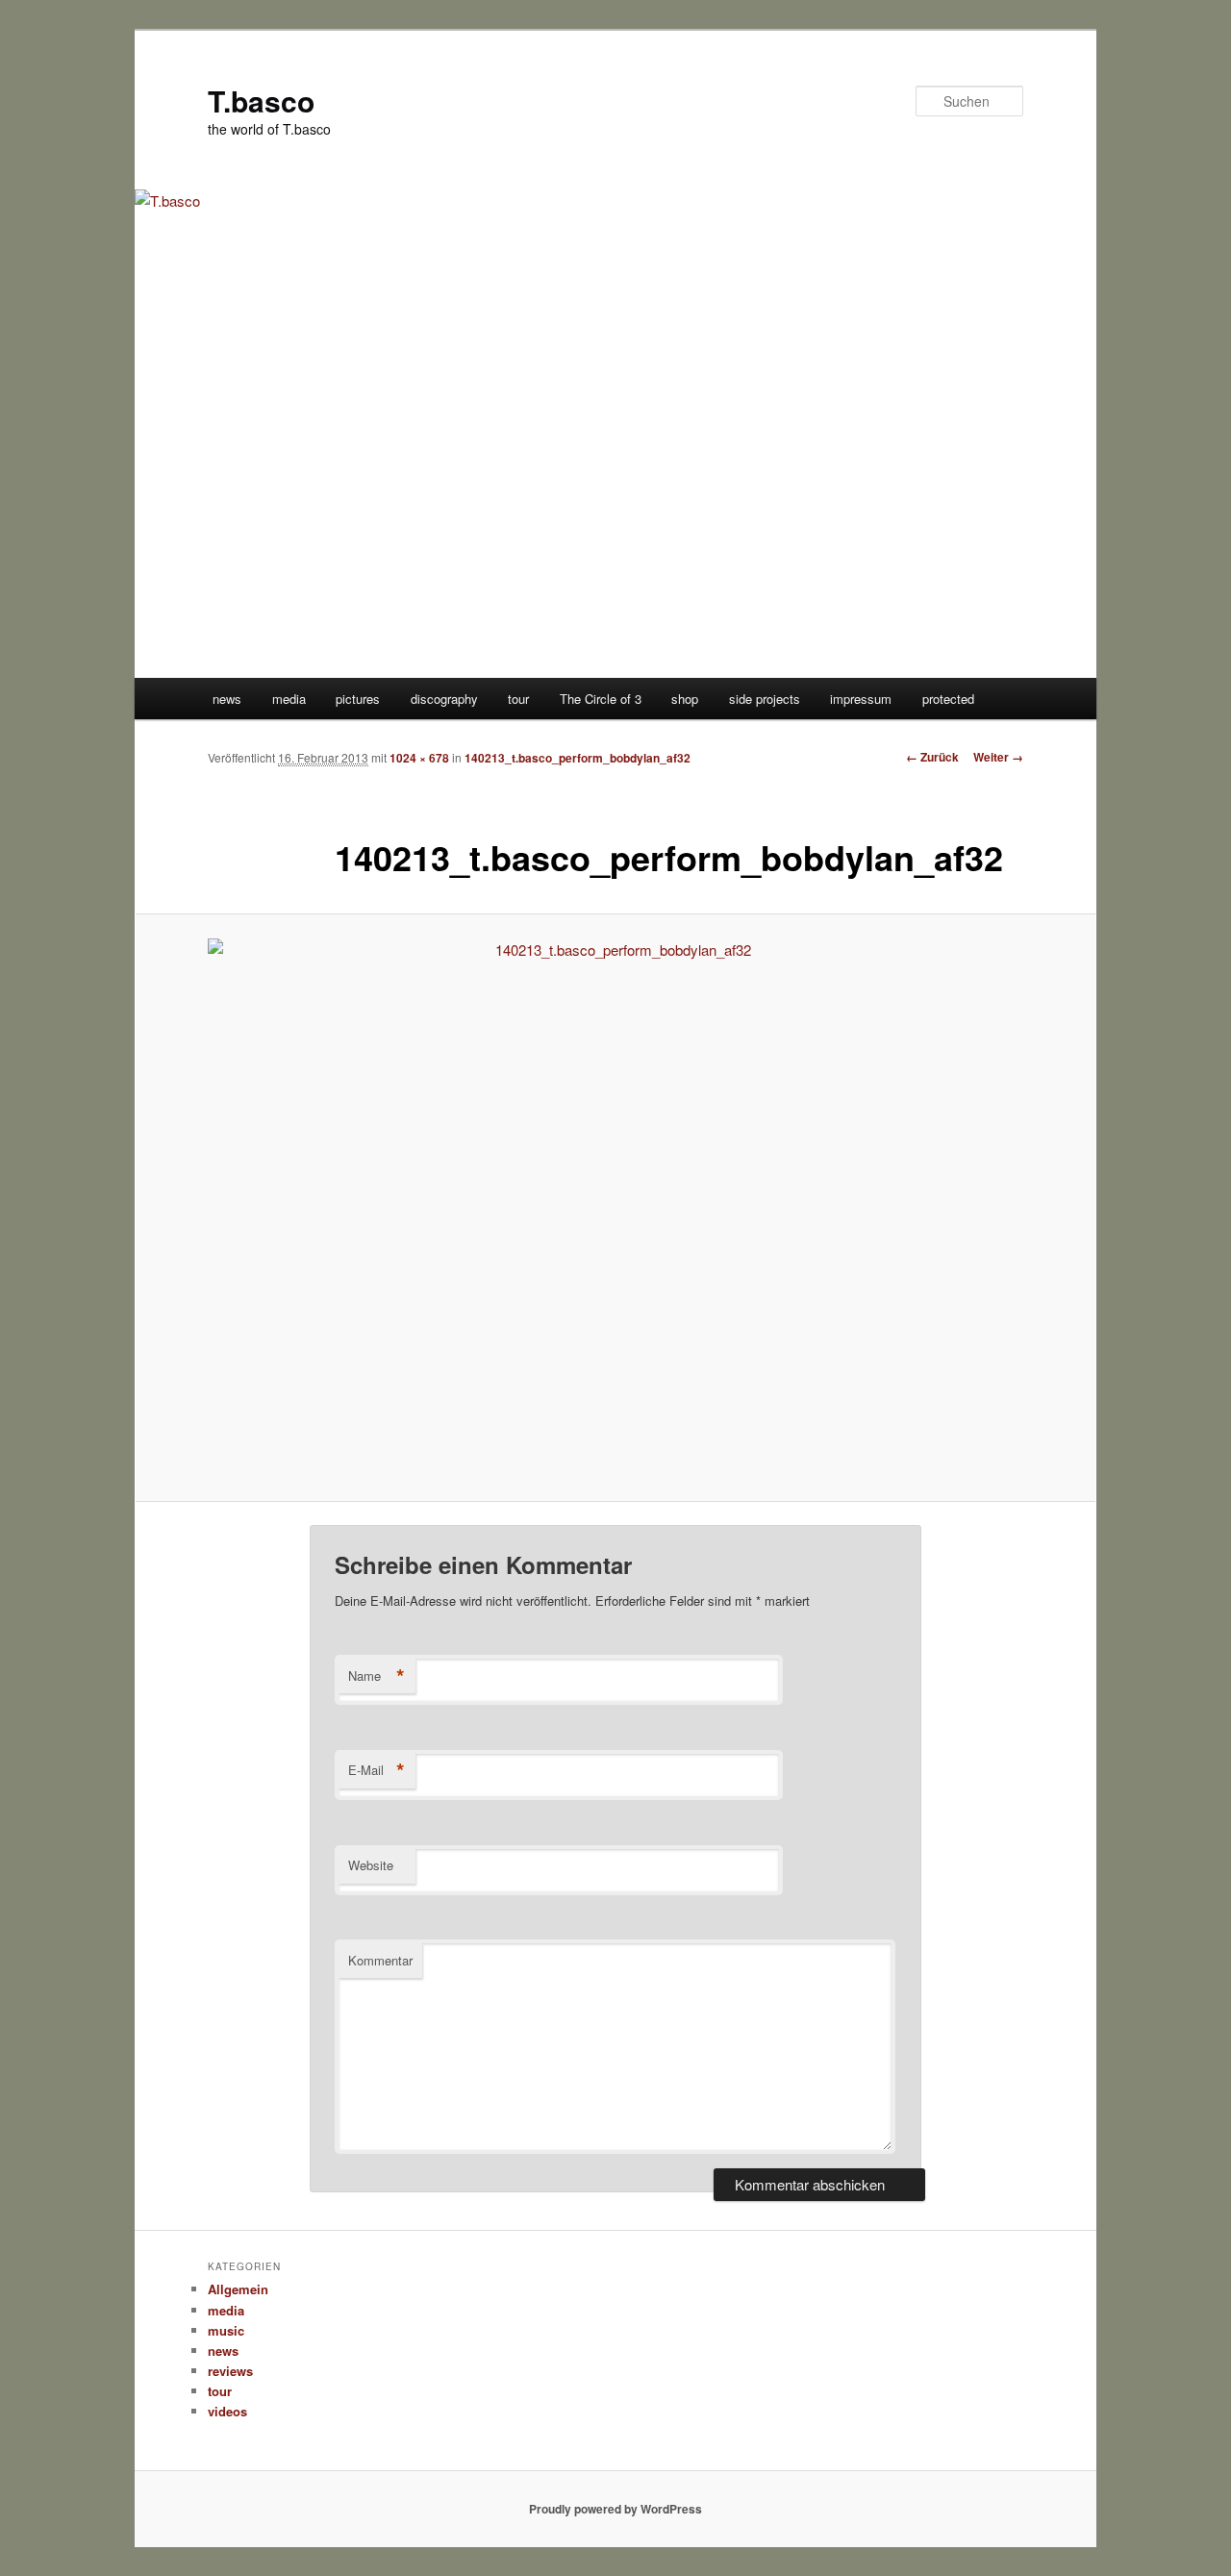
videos (227, 2411)
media (289, 699)
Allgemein (238, 2289)
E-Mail (377, 1770)
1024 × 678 (419, 758)
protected (948, 699)
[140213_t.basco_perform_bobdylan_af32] (615, 1208)
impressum (861, 699)
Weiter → (998, 757)
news (227, 699)
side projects (765, 699)
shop (685, 699)
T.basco (261, 100)
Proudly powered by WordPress (615, 2509)
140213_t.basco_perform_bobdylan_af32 (578, 758)
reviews (230, 2371)
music (226, 2330)
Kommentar (380, 1960)
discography (444, 699)
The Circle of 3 (601, 699)
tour (518, 699)
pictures (358, 699)
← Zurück (932, 757)
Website (371, 1865)
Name (377, 1676)
